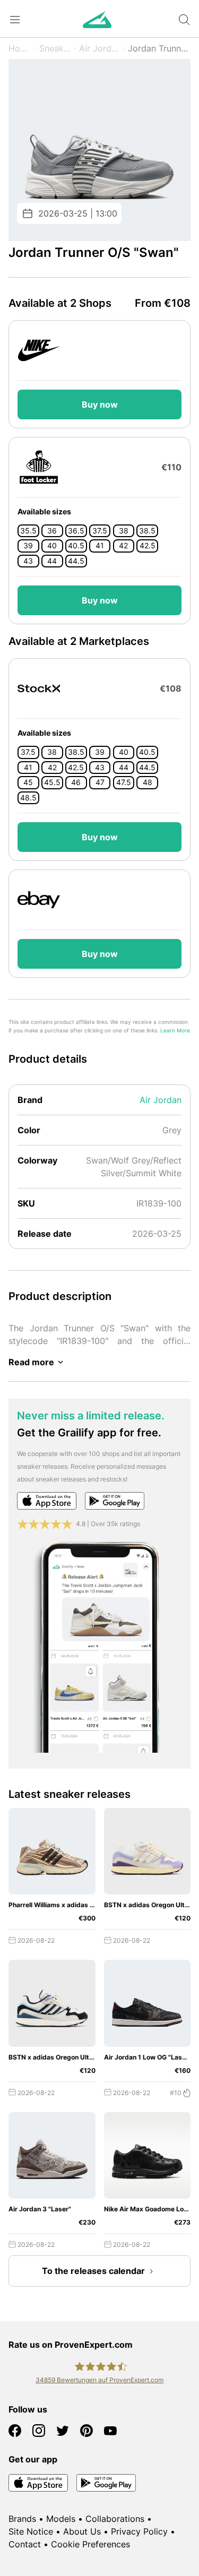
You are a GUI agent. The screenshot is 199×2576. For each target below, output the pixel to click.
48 (148, 782)
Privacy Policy (139, 2531)
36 (52, 531)
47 (100, 782)
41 (100, 546)
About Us (82, 2531)
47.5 (124, 782)
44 (52, 561)
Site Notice (31, 2531)
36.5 (76, 531)
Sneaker (55, 48)
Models (61, 2519)
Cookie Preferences (90, 2544)
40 (52, 546)
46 (76, 782)
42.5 (148, 546)
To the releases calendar (93, 2271)
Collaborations (115, 2519)
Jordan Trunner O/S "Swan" (159, 48)
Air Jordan (100, 48)
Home (20, 48)
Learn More (175, 1031)
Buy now (100, 404)
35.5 (28, 531)
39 (28, 546)
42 (123, 546)
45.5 (52, 782)
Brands (22, 2519)
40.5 (76, 546)
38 (124, 531)
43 (28, 561)
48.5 (28, 798)
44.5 (76, 561)
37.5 (100, 531)
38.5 (147, 531)
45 (28, 782)
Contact (25, 2544)
